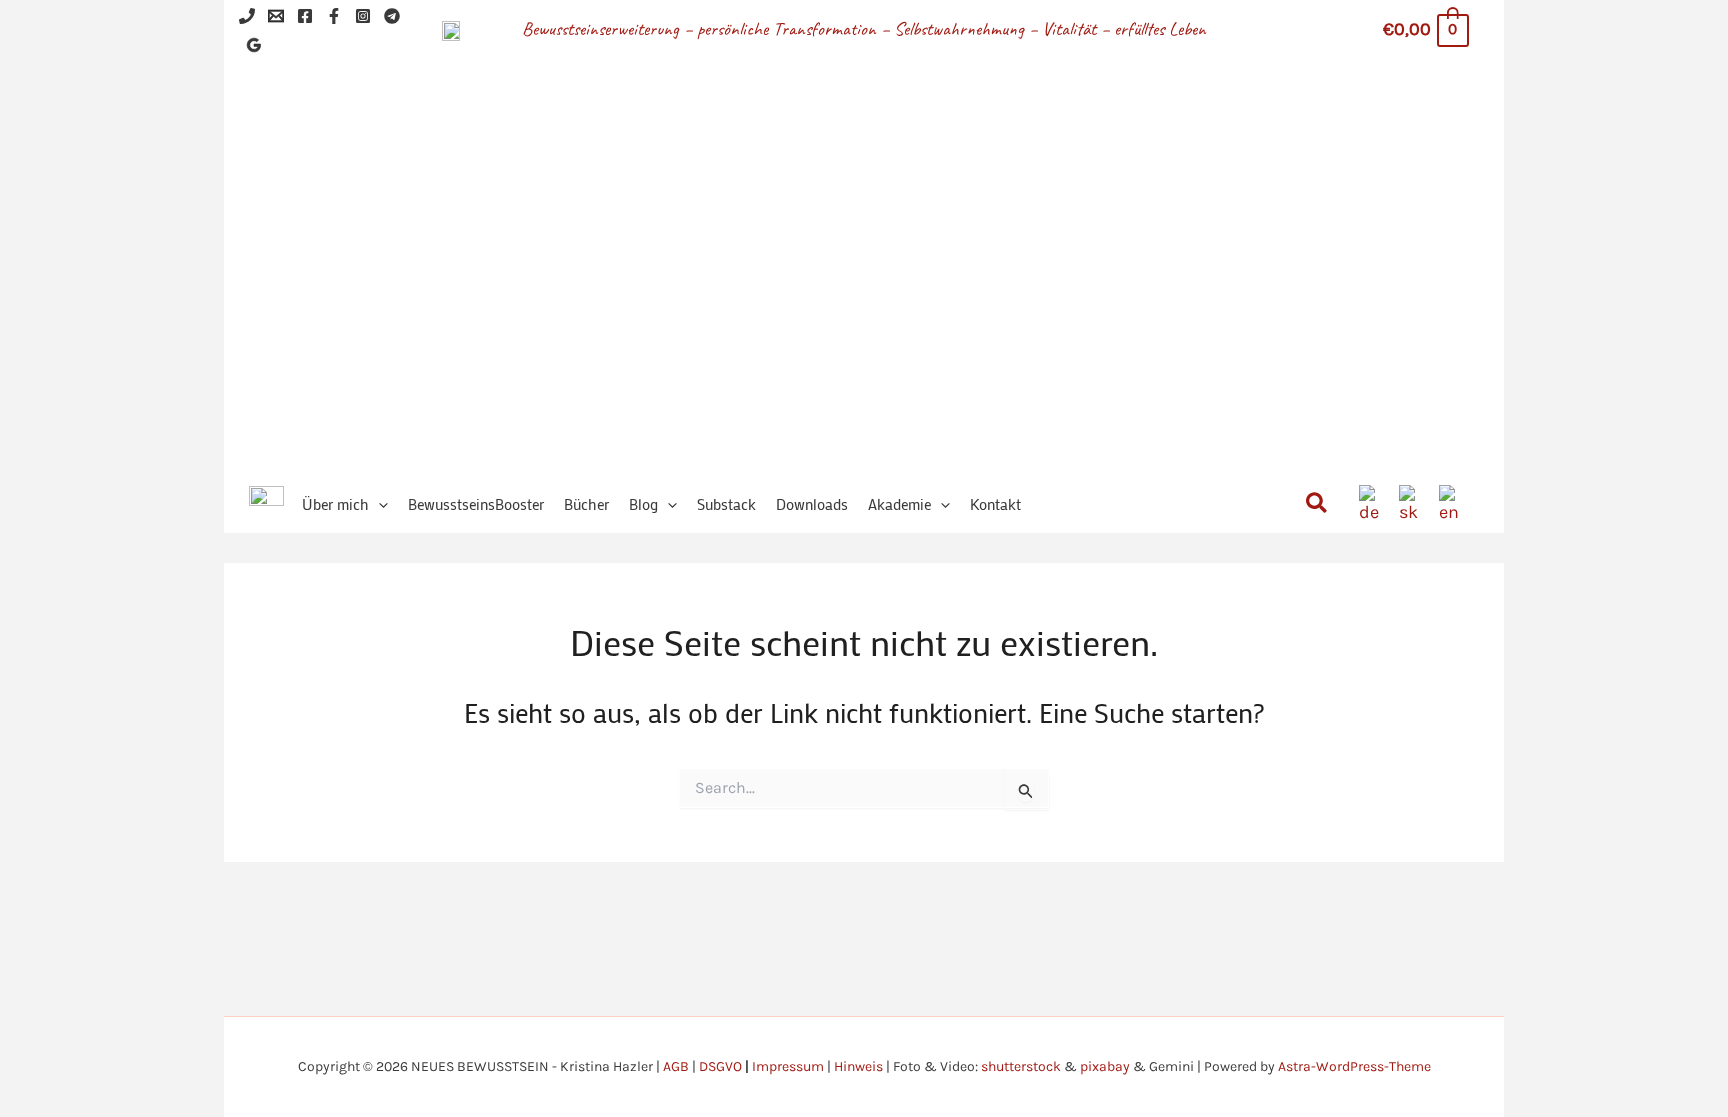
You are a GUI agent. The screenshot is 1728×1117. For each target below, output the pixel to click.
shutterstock (1021, 1066)
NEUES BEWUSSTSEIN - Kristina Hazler (922, 239)
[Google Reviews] (254, 45)
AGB (676, 1066)
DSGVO (720, 1066)
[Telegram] (392, 16)
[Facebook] (305, 16)
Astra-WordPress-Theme (1354, 1066)
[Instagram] (363, 16)
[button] (378, 504)
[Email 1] (276, 16)
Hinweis (858, 1066)
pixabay (1105, 1066)
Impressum (788, 1066)
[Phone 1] (247, 16)
